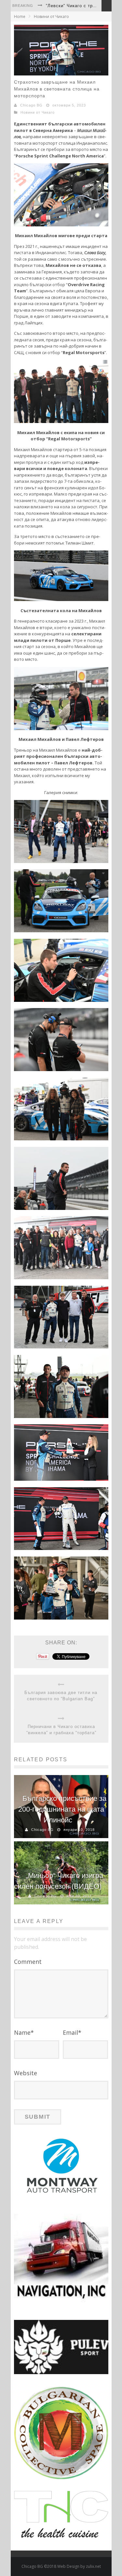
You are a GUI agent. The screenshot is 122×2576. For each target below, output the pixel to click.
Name (24, 2032)
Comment (28, 1962)
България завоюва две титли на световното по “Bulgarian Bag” (61, 1696)
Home (20, 16)
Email (72, 2032)
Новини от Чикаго (51, 16)
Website (26, 2073)
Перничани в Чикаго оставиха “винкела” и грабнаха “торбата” (61, 1730)
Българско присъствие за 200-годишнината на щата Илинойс (62, 1809)
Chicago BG (31, 105)
